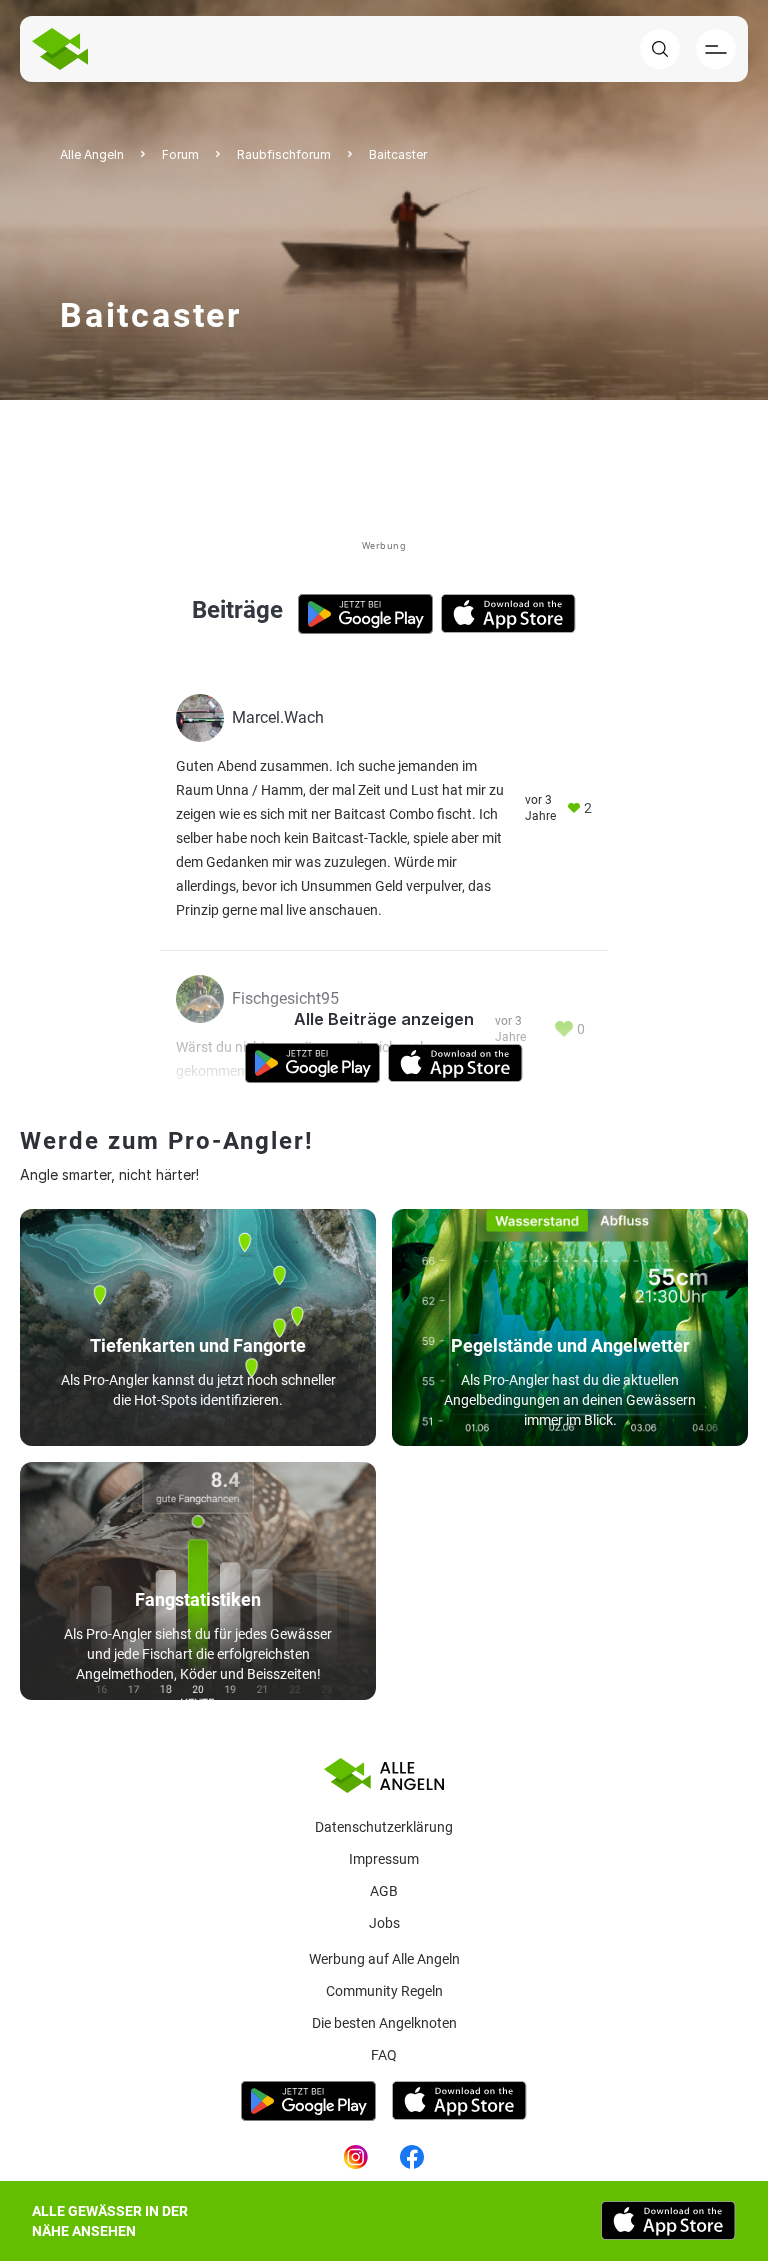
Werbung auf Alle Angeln (384, 1959)
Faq (384, 2055)
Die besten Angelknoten (384, 2023)
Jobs (384, 1923)
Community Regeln (384, 1991)
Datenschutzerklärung (384, 1827)
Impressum (384, 1859)
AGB (384, 1891)
